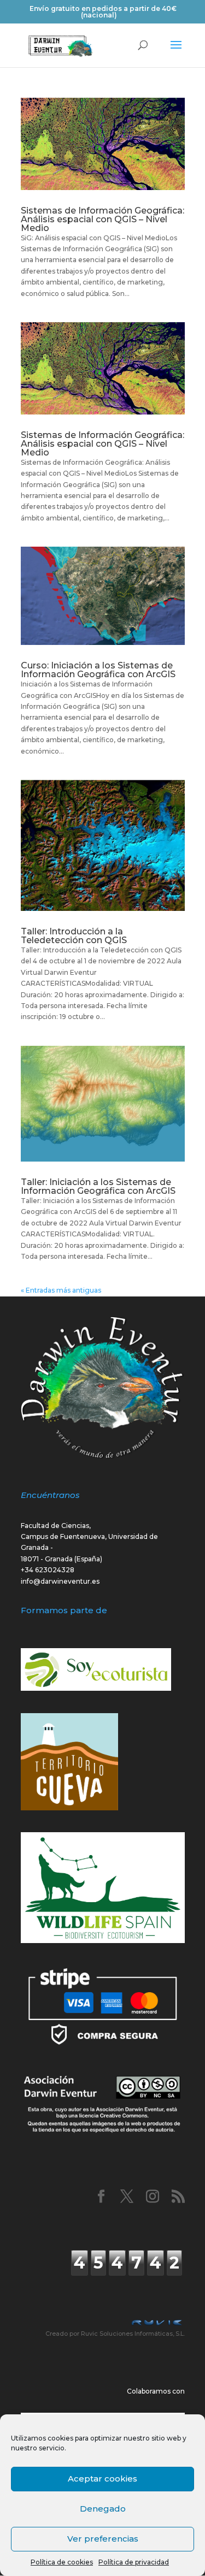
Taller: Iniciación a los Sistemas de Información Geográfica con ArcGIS (98, 1186)
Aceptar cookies (102, 2479)
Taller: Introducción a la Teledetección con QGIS (74, 936)
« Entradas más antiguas (61, 1290)
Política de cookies (62, 2562)
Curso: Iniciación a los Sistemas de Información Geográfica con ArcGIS (98, 670)
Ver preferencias (103, 2539)
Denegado (103, 2509)
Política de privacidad (134, 2562)
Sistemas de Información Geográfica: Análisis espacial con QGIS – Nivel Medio (102, 219)
